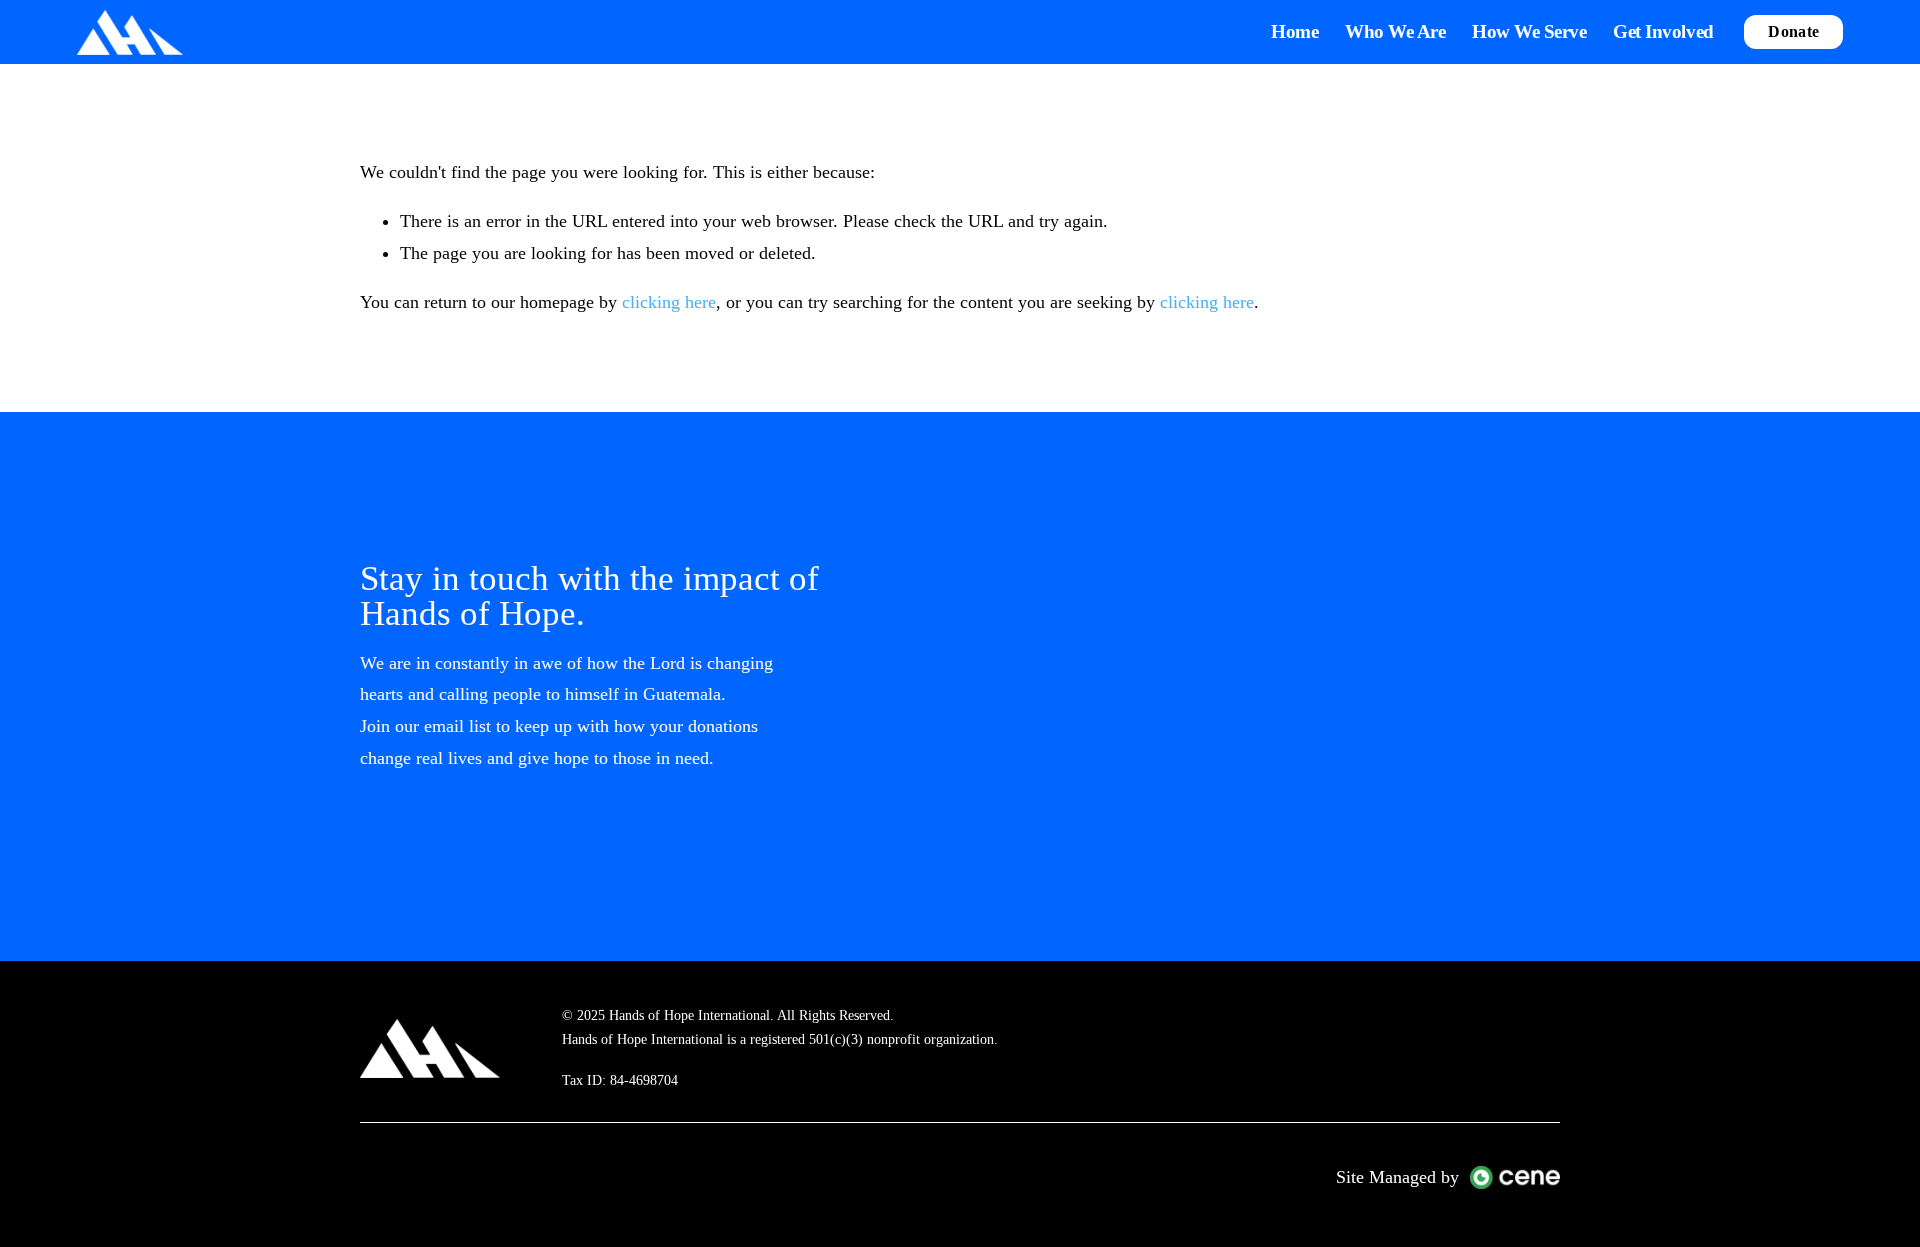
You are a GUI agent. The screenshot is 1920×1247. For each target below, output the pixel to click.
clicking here (669, 302)
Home (1294, 31)
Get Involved (1663, 31)
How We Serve (1529, 31)
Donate (1793, 31)
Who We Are (1395, 31)
